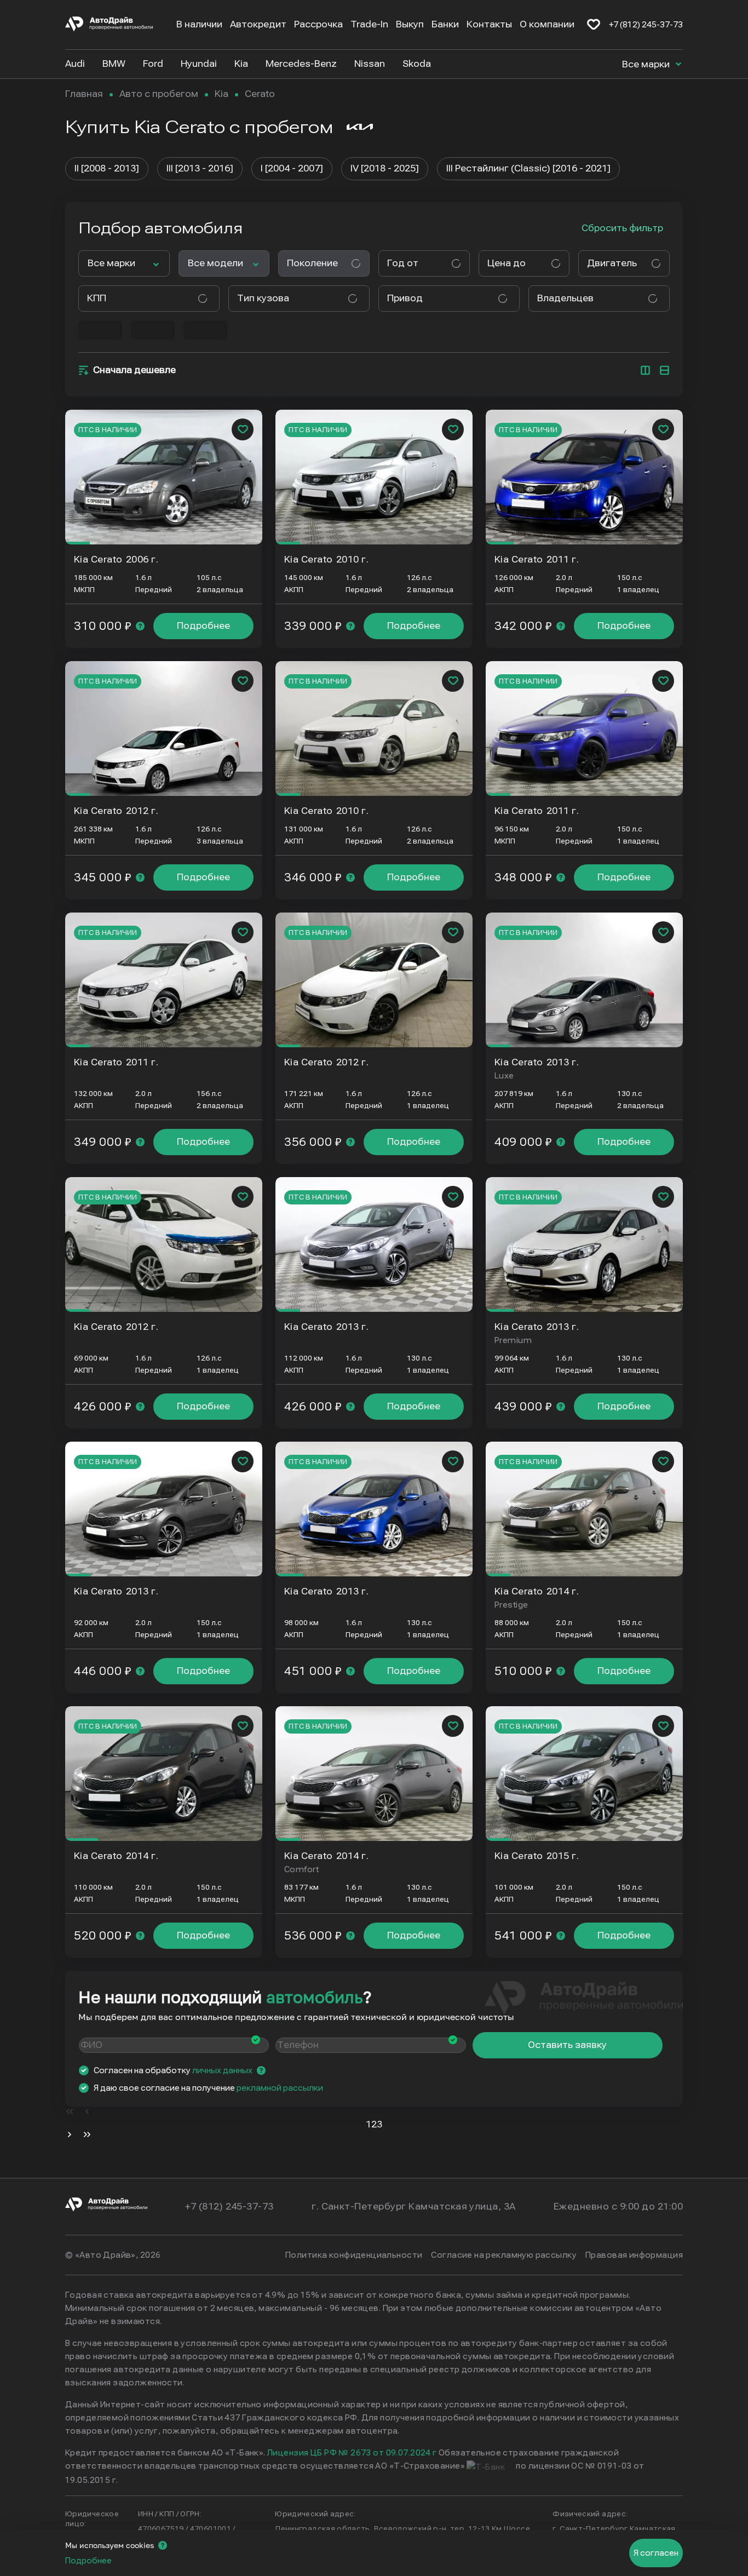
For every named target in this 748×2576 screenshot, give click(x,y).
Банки (445, 24)
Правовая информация (634, 2255)
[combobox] (420, 263)
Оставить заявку (567, 2045)
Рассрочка (318, 24)
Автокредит (258, 24)
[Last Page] (87, 2136)
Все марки (647, 64)
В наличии (199, 24)
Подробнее (203, 626)
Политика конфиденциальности (354, 2255)
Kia (221, 94)
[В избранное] (594, 25)
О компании (547, 24)
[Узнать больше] (140, 626)
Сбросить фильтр (622, 228)
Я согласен (656, 2553)
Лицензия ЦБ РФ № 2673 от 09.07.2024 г (352, 2453)
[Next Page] (70, 2136)
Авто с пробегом (159, 94)
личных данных (222, 2070)
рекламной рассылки (280, 2088)
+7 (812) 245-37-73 (646, 25)
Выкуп (410, 24)
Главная (84, 94)
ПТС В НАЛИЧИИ (108, 430)
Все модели (215, 263)
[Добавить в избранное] (243, 429)
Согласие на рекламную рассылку (504, 2255)
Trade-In (369, 24)
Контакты (489, 24)
